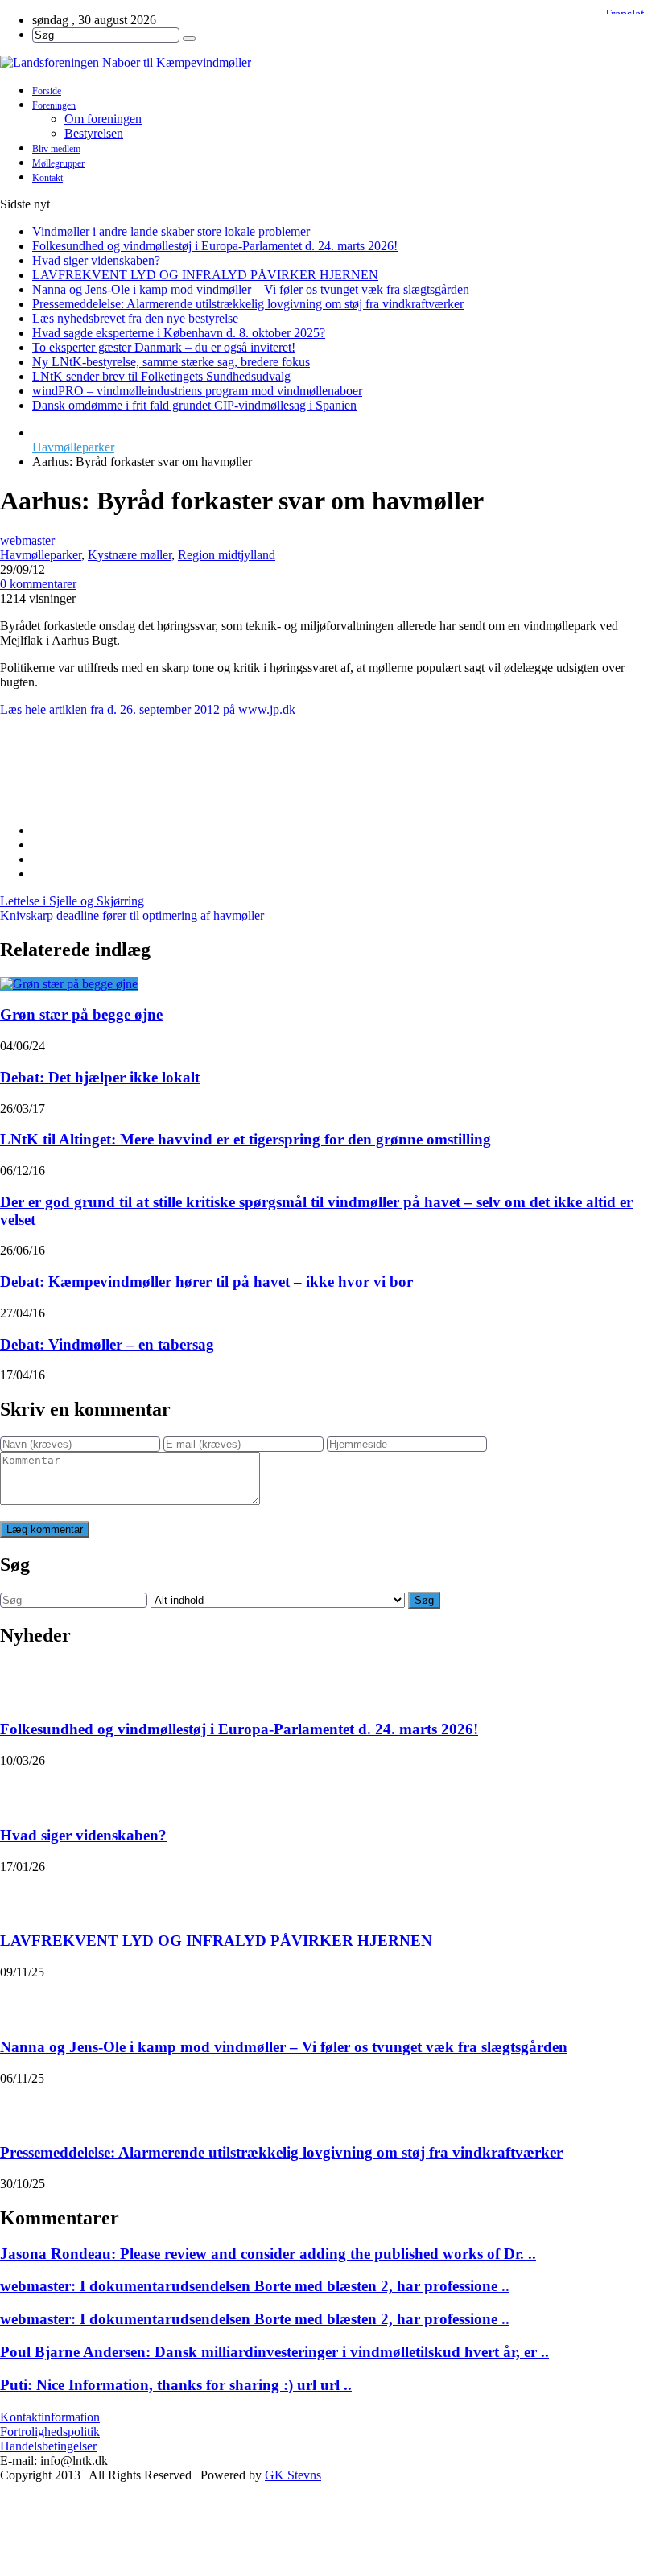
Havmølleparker (73, 447)
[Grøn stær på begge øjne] (69, 984)
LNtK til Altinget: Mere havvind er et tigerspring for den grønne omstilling (245, 1139)
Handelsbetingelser (48, 2446)
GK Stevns (293, 2475)
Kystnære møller (130, 555)
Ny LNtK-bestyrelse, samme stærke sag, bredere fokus (171, 362)
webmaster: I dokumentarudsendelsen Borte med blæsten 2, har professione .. (255, 2286)
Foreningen (54, 105)
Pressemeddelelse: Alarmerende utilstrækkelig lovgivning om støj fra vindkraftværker (248, 304)
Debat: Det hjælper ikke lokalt (100, 1077)
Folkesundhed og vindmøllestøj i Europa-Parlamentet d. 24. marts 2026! (215, 246)
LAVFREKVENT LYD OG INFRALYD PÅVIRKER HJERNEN (205, 275)
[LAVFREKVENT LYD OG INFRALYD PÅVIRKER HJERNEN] (21, 1894)
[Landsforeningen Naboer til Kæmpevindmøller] (330, 63)
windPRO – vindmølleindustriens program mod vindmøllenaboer (197, 391)
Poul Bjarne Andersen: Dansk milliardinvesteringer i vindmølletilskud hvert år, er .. (274, 2352)
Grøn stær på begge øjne (81, 1014)
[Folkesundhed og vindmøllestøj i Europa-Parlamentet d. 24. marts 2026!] (21, 1683)
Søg (424, 1600)
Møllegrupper (58, 163)
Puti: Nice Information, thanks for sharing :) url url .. (176, 2385)
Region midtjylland (227, 555)
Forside (47, 91)
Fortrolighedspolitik (50, 2432)
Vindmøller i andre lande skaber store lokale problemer (171, 231)
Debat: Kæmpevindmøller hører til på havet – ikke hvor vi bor (206, 1282)
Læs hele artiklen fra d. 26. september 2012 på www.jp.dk (148, 709)
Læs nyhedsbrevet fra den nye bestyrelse (135, 318)
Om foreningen (103, 119)
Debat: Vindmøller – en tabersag (107, 1344)
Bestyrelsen (94, 133)
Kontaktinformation (50, 2417)
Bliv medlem (56, 149)
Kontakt (47, 178)
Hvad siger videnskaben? (96, 260)
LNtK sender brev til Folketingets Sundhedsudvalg (161, 376)
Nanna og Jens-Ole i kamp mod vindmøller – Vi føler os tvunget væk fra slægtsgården (251, 289)
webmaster (27, 540)
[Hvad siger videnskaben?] (21, 1788)
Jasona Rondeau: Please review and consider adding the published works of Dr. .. (268, 2254)
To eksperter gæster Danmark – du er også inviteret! (164, 347)
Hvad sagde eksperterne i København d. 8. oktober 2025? (179, 333)
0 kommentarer (38, 584)
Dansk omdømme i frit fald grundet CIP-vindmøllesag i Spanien (194, 405)
